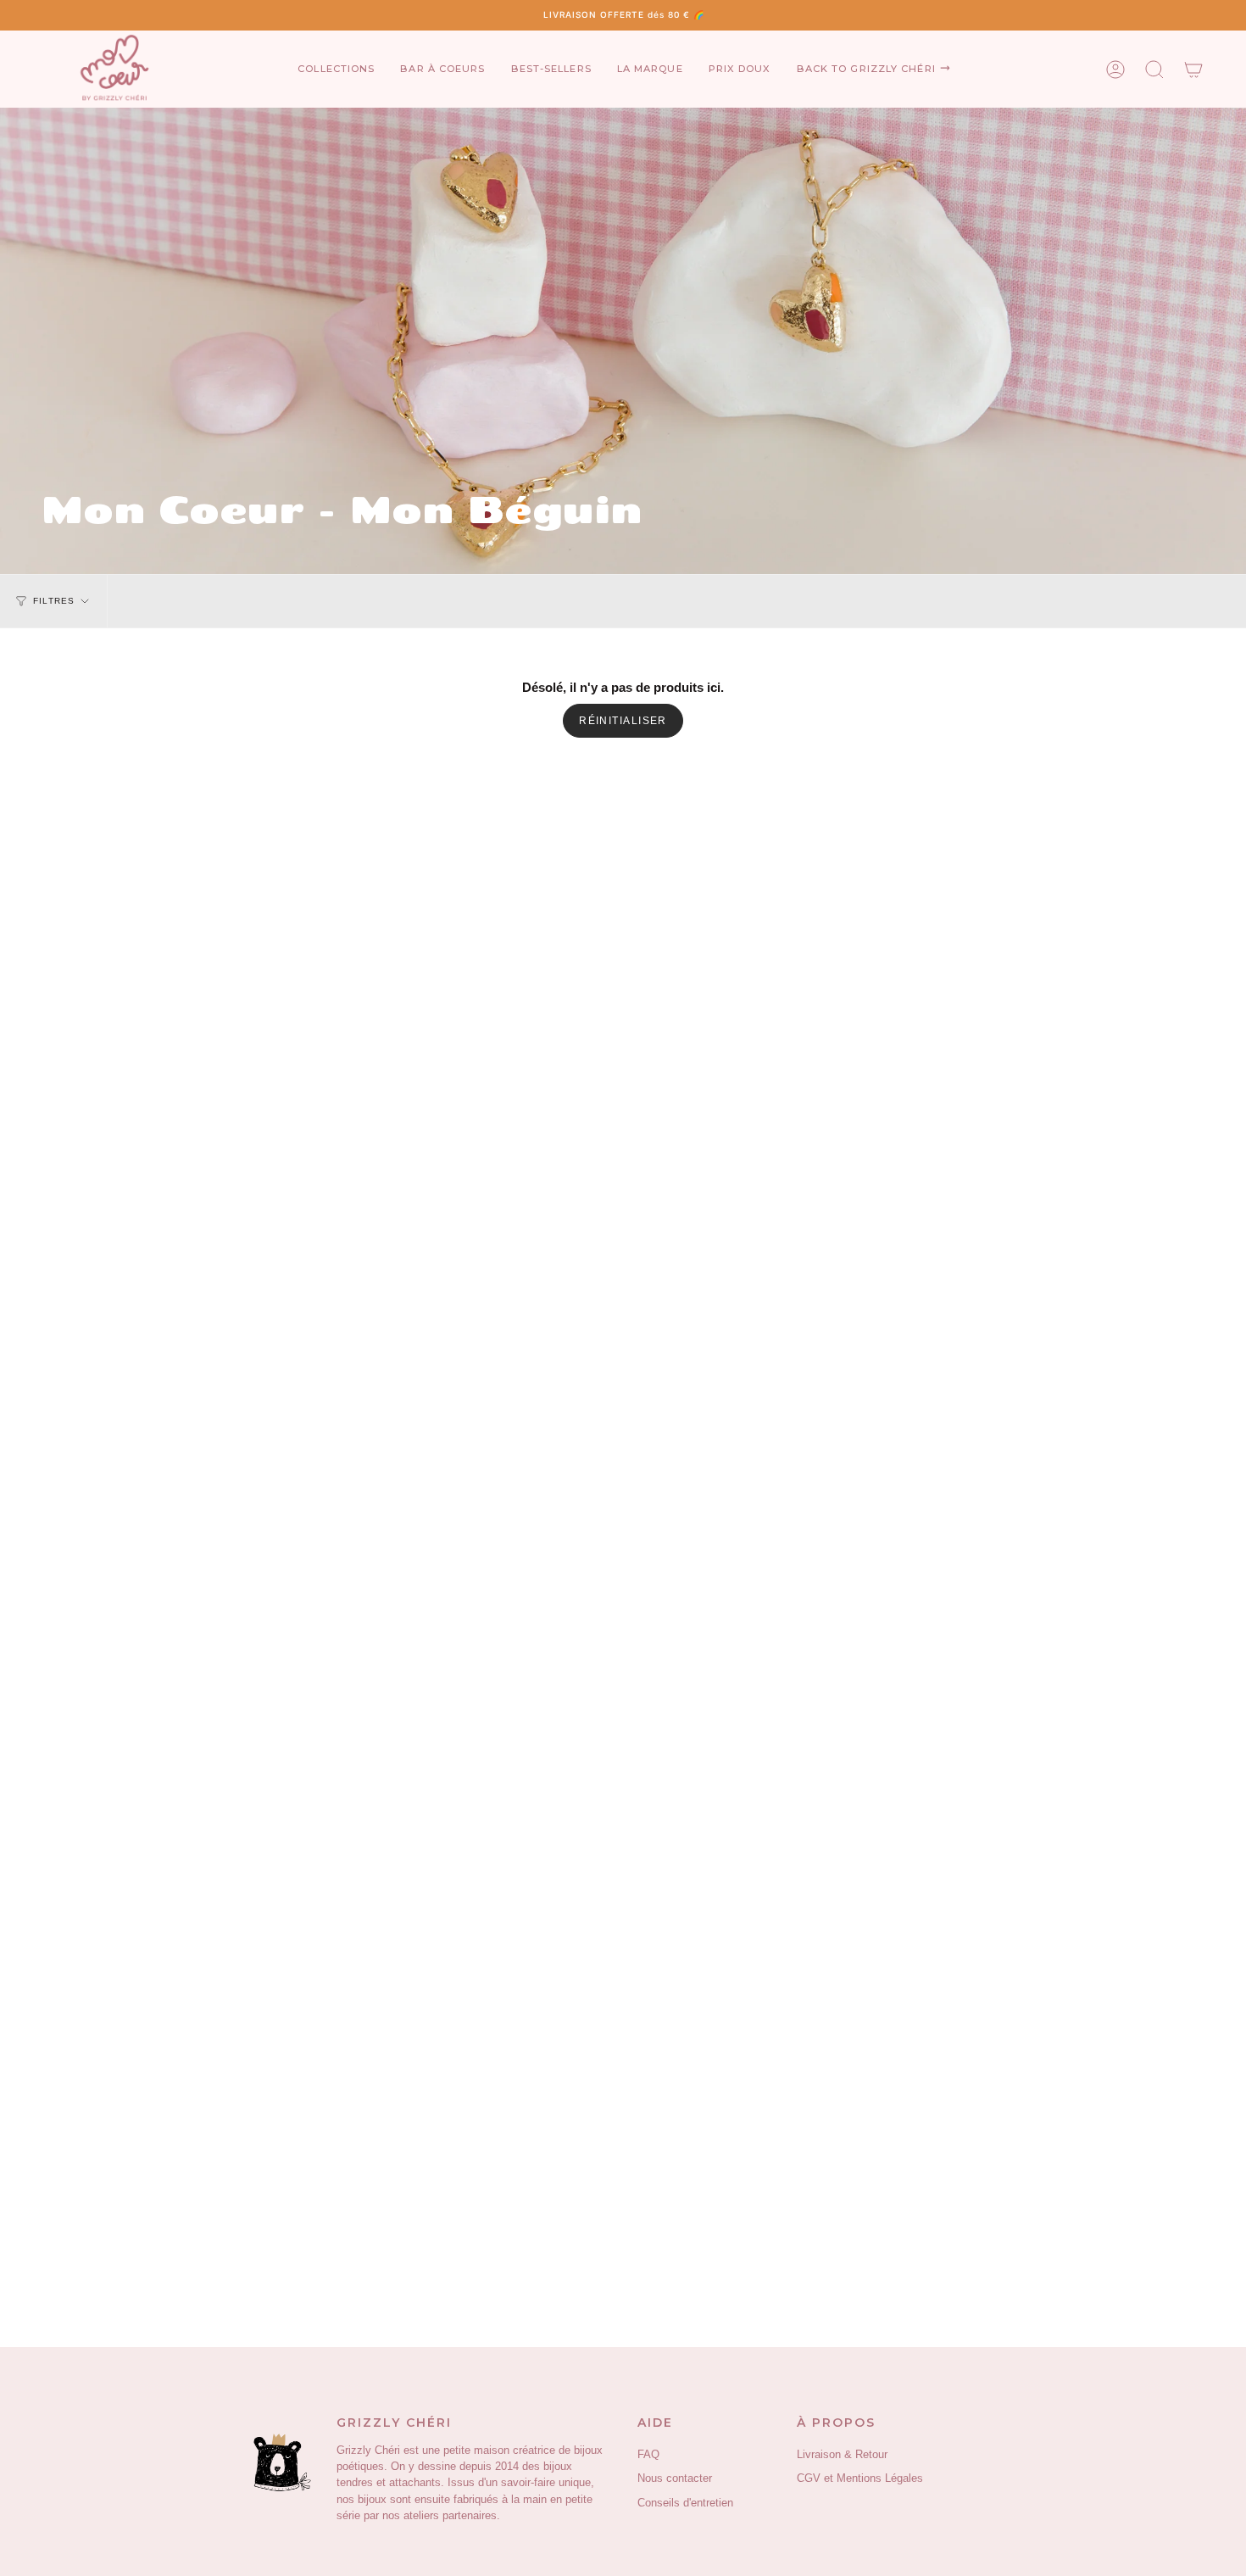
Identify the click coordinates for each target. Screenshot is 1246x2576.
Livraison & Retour (842, 2455)
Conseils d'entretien (685, 2503)
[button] (336, 69)
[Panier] (1193, 69)
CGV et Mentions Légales (860, 2478)
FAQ (648, 2455)
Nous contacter (675, 2478)
